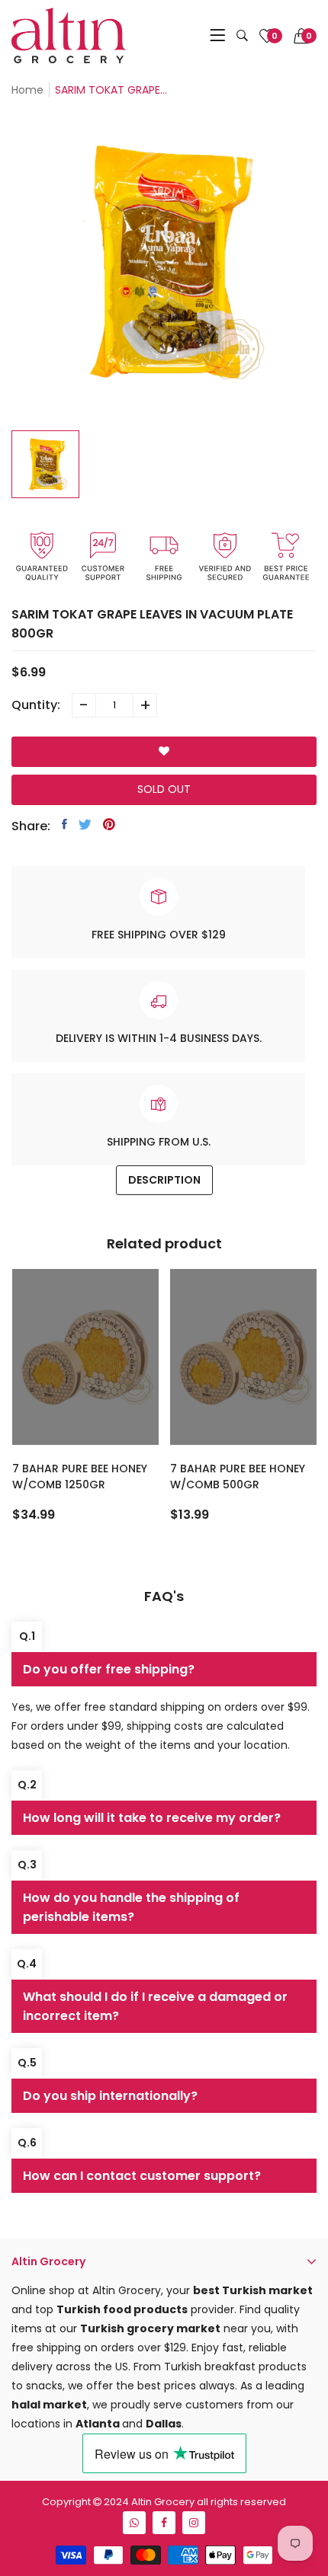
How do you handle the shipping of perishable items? (131, 1907)
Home (27, 90)
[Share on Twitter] (85, 824)
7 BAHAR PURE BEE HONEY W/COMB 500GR (238, 1477)
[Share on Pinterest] (109, 824)
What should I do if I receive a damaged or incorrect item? (155, 2006)
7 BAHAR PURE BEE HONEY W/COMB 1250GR (80, 1477)
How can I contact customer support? (142, 2176)
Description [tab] (164, 1180)
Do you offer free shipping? (109, 1669)
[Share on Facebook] (64, 824)
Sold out (164, 789)
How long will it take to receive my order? (152, 1818)
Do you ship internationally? (110, 2096)
